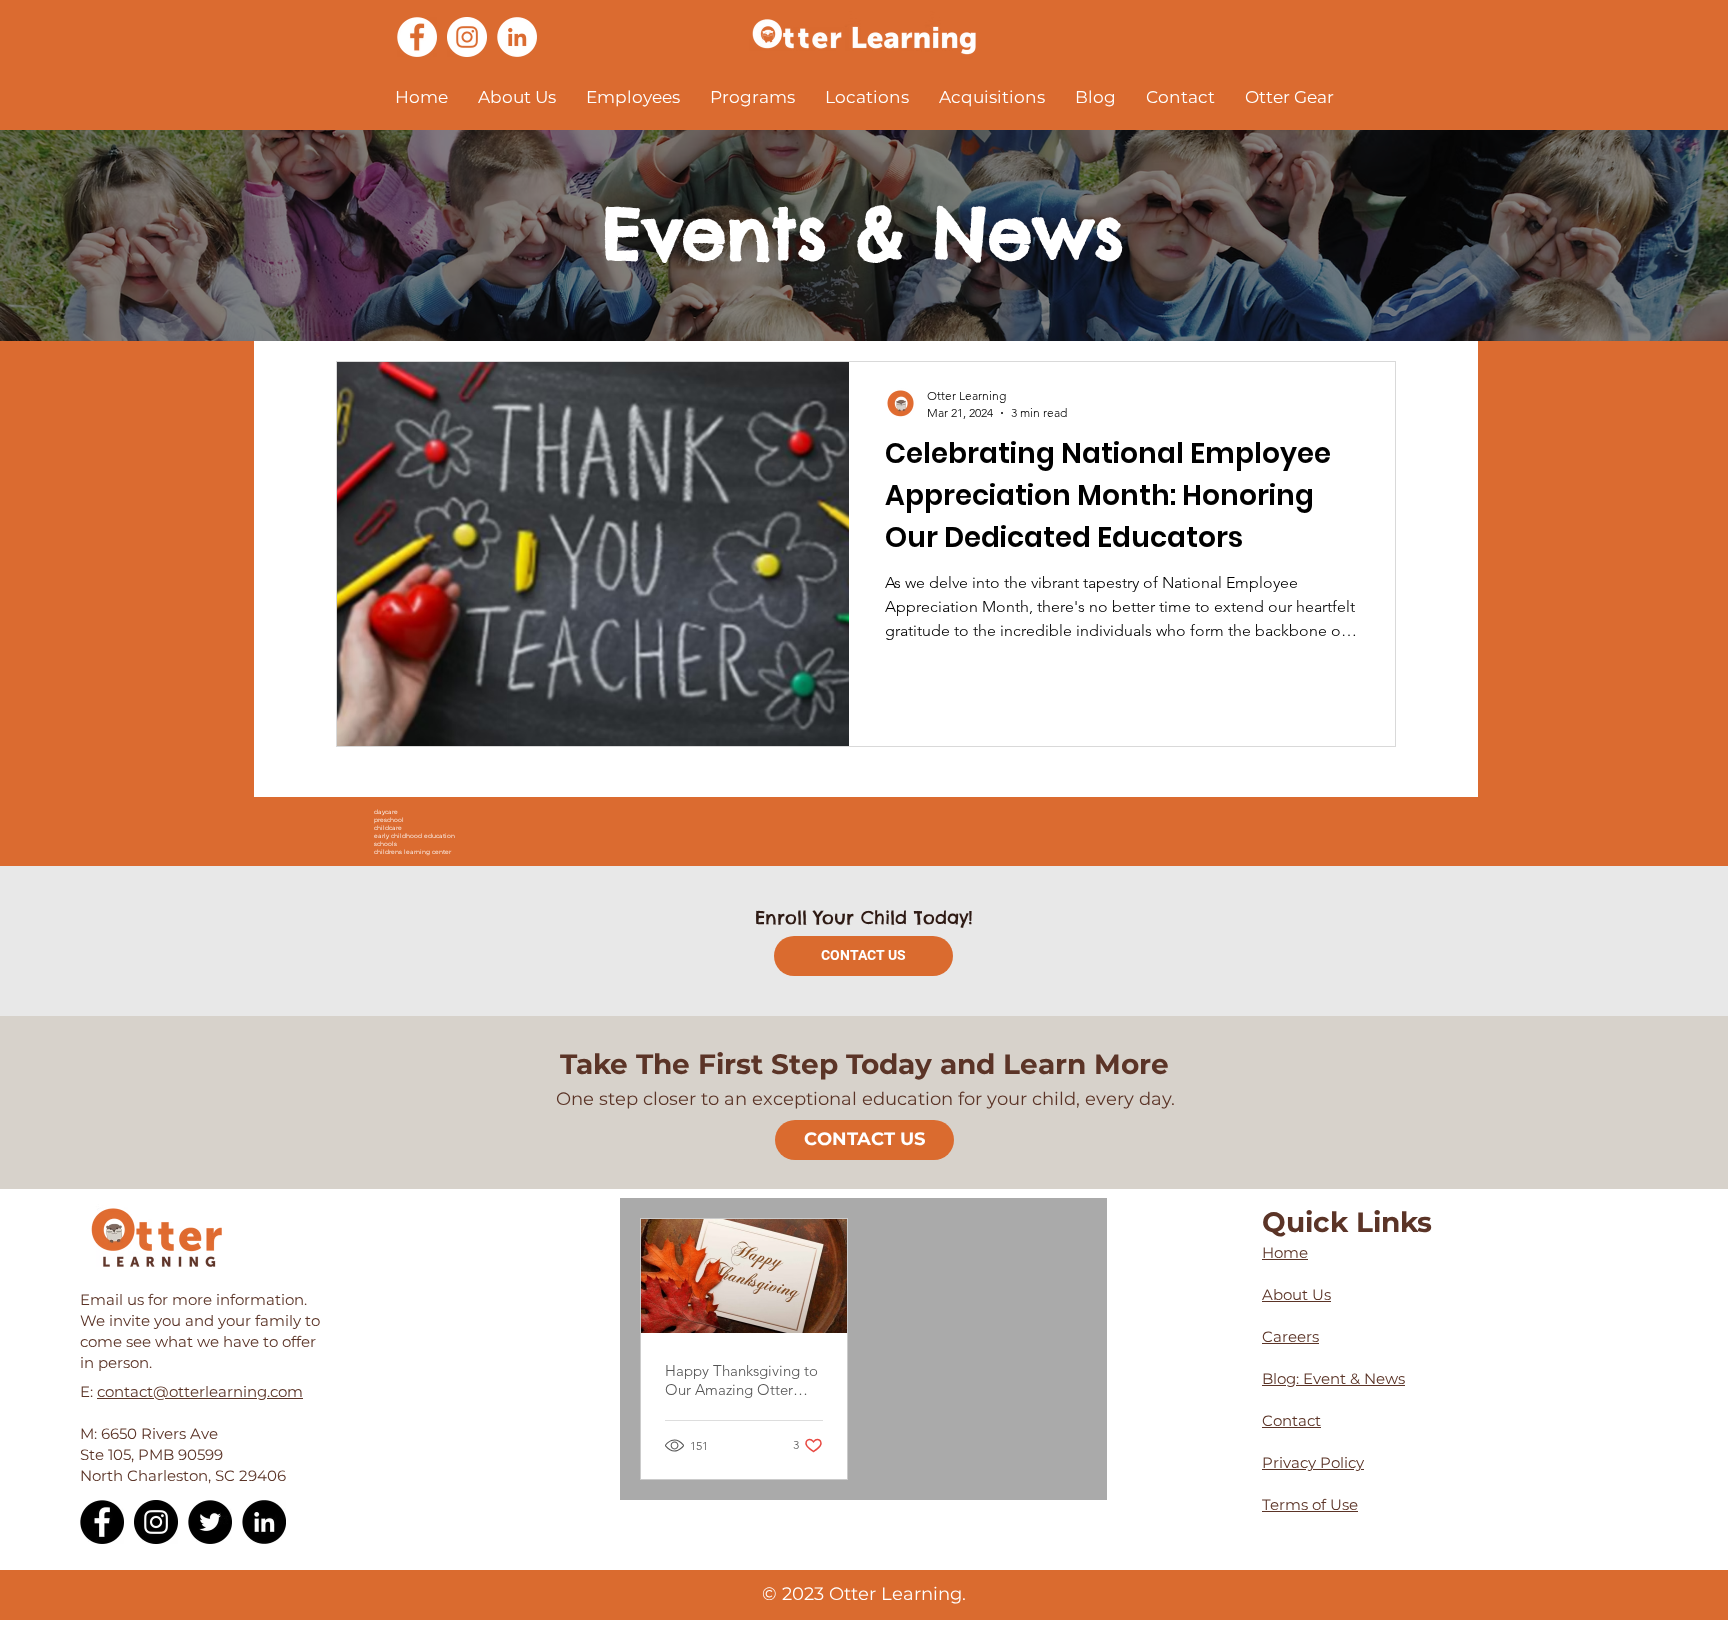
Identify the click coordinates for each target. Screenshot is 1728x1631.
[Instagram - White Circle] (467, 37)
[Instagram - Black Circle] (156, 1522)
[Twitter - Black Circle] (210, 1522)
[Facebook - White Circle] (417, 37)
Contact (1291, 1420)
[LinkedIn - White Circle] (517, 37)
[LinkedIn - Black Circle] (264, 1522)
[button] (517, 97)
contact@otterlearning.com (200, 1391)
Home (1285, 1252)
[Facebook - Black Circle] (102, 1522)
